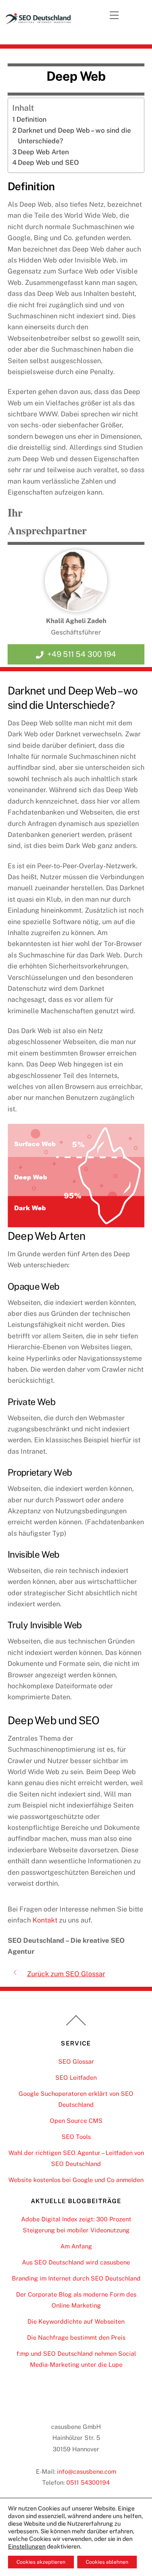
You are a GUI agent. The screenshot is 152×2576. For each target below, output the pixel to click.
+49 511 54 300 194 (82, 654)
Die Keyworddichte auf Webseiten (76, 2321)
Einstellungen (27, 2546)
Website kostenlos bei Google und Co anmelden (76, 2180)
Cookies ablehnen (107, 2562)
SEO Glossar (76, 2061)
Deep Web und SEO (48, 163)
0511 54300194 (88, 2482)
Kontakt (45, 1920)
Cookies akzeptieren (41, 2562)
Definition (31, 119)
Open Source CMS (76, 2121)
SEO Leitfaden (76, 2077)
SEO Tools (76, 2137)
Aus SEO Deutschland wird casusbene (76, 2262)
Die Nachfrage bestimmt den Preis (76, 2337)
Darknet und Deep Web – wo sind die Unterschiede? (74, 136)
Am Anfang (76, 2246)
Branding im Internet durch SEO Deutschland (76, 2278)
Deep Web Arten (43, 152)
